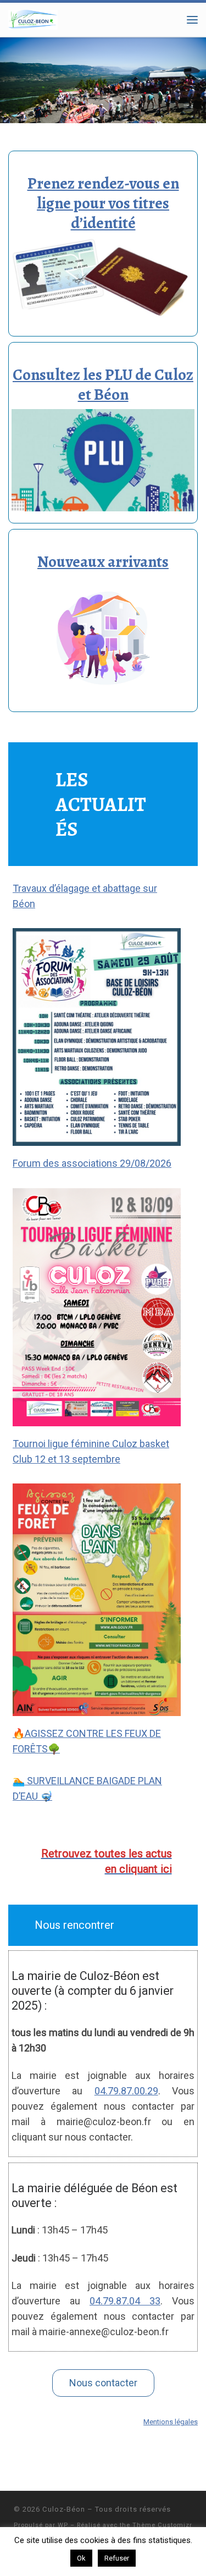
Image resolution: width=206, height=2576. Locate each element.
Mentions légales (171, 2422)
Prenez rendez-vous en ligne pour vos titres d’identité (103, 203)
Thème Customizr (162, 2525)
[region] (103, 80)
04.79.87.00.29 (126, 2091)
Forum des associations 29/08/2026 (92, 1163)
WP (63, 2525)
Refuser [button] (117, 2558)
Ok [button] (81, 2558)
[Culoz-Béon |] (33, 18)
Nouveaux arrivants (103, 562)
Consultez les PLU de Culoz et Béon (103, 385)
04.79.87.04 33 (125, 2301)
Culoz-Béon (64, 2509)
